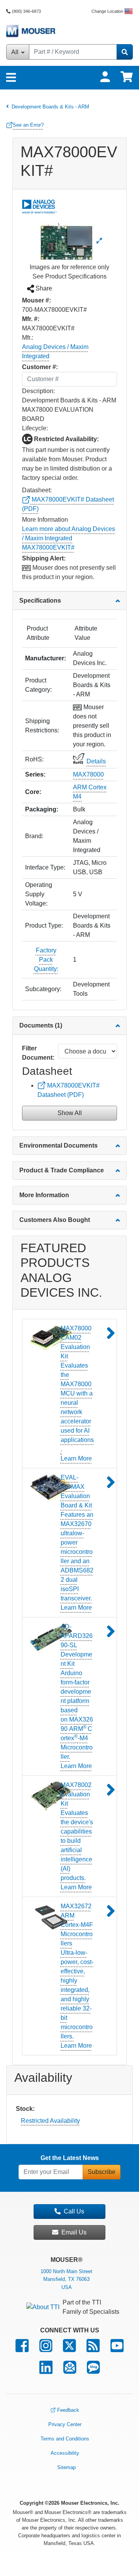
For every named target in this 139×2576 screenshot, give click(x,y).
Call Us (74, 2211)
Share (43, 288)
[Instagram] (46, 2349)
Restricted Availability (50, 2121)
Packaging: (42, 809)
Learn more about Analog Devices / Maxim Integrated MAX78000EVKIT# (69, 538)
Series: (35, 774)
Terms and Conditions (65, 2439)
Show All (70, 1113)
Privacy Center (65, 2424)
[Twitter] (69, 2349)
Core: (33, 792)
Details (96, 761)
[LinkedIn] (46, 2371)
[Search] (125, 52)
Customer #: (40, 367)
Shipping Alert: (44, 558)
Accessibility (65, 2453)
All (16, 52)
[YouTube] (117, 2349)
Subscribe (102, 2172)
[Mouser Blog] (93, 2371)
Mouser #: (36, 300)
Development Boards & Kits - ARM (50, 106)
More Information (44, 1195)
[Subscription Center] (70, 2371)
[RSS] (93, 2349)
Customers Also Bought (55, 1220)
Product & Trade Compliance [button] (62, 1170)
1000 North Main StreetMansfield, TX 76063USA (66, 2280)
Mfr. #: (31, 319)
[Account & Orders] (105, 77)
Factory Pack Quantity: (46, 960)
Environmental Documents (58, 1145)
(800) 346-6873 (26, 11)
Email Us (74, 2232)
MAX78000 (88, 774)
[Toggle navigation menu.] (11, 78)
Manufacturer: (46, 658)
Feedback (68, 2410)
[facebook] (22, 2349)
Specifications (40, 601)
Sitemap (66, 2467)
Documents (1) (41, 1025)
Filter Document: (38, 1053)
